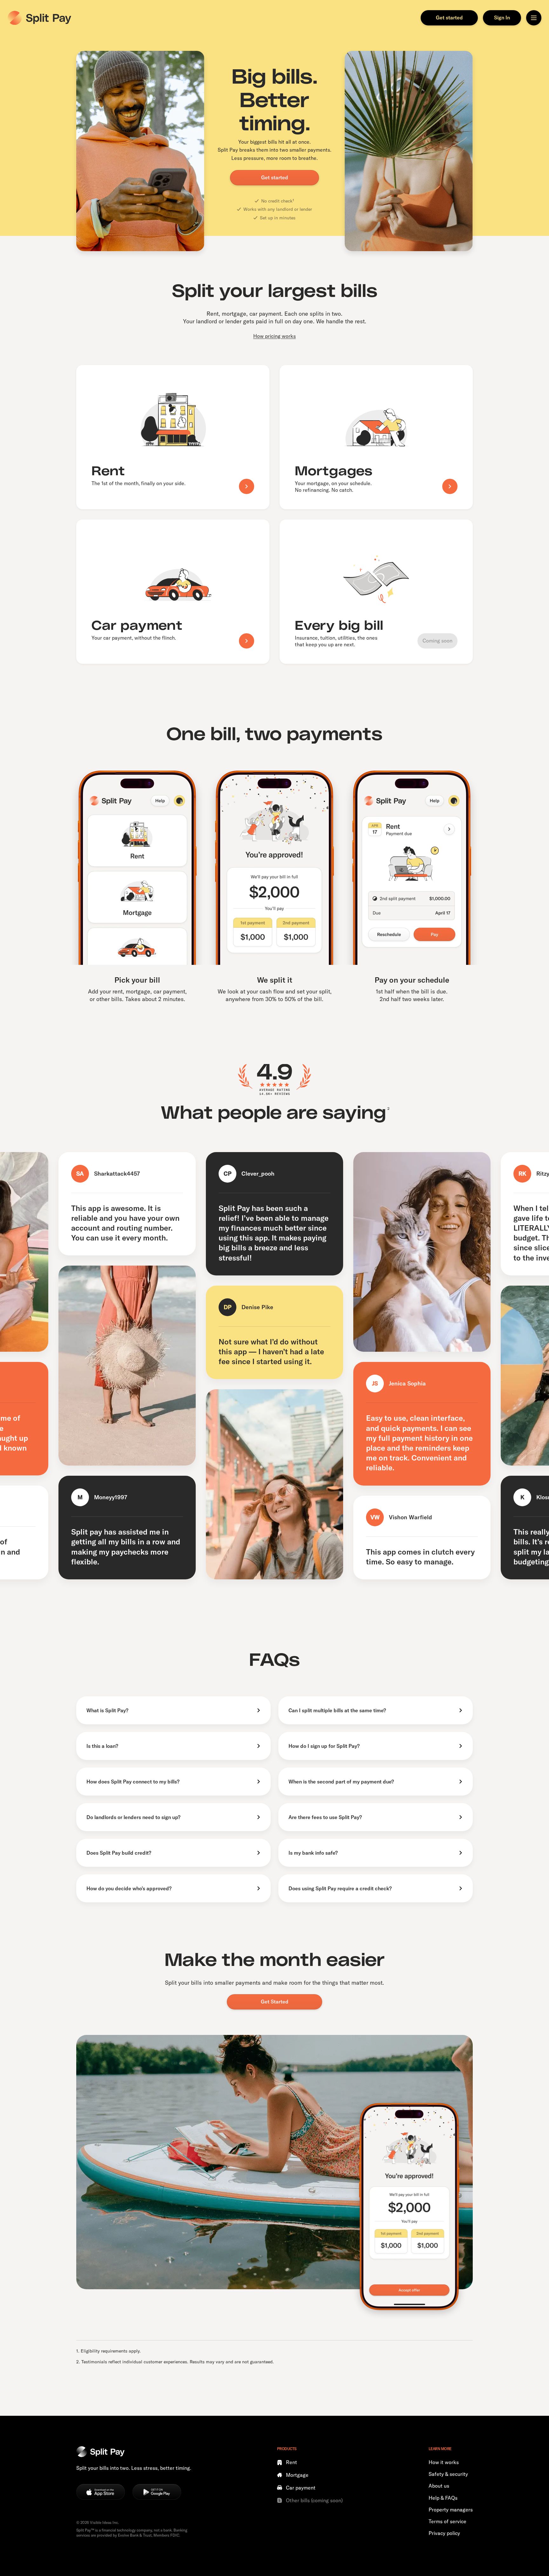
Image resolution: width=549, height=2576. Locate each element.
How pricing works (274, 336)
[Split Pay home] (39, 18)
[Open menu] (534, 18)
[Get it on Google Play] (157, 2492)
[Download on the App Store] (101, 2492)
